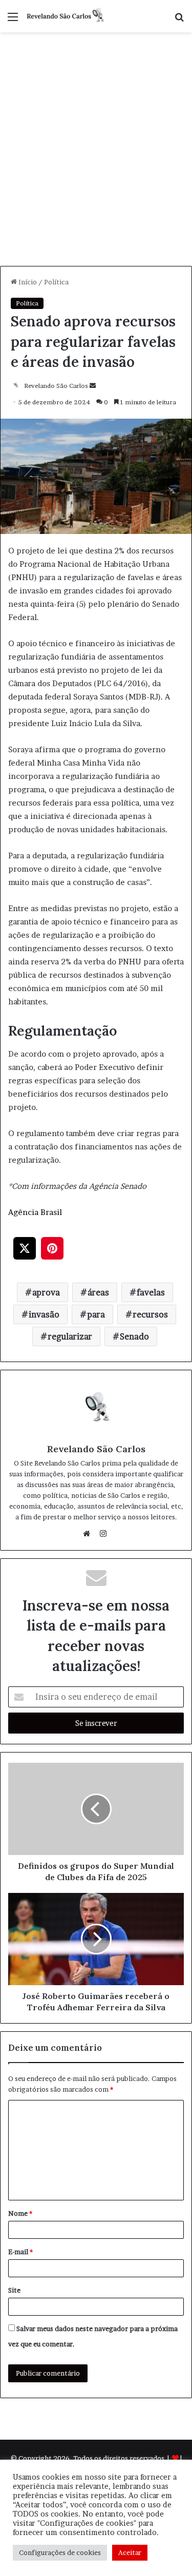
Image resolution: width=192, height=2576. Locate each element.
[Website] (89, 1534)
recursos (150, 1314)
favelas (151, 1292)
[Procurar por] (179, 20)
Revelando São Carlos (56, 386)
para (96, 1314)
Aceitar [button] (130, 2552)
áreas (98, 1292)
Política (56, 282)
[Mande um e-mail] (93, 386)
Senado (134, 1336)
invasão (44, 1314)
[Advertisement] (96, 165)
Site (14, 2290)
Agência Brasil (35, 1212)
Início (27, 282)
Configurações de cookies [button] (60, 2552)
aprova (46, 1292)
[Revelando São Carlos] (67, 16)
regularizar (70, 1336)
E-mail (20, 2252)
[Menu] (13, 20)
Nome (20, 2213)
